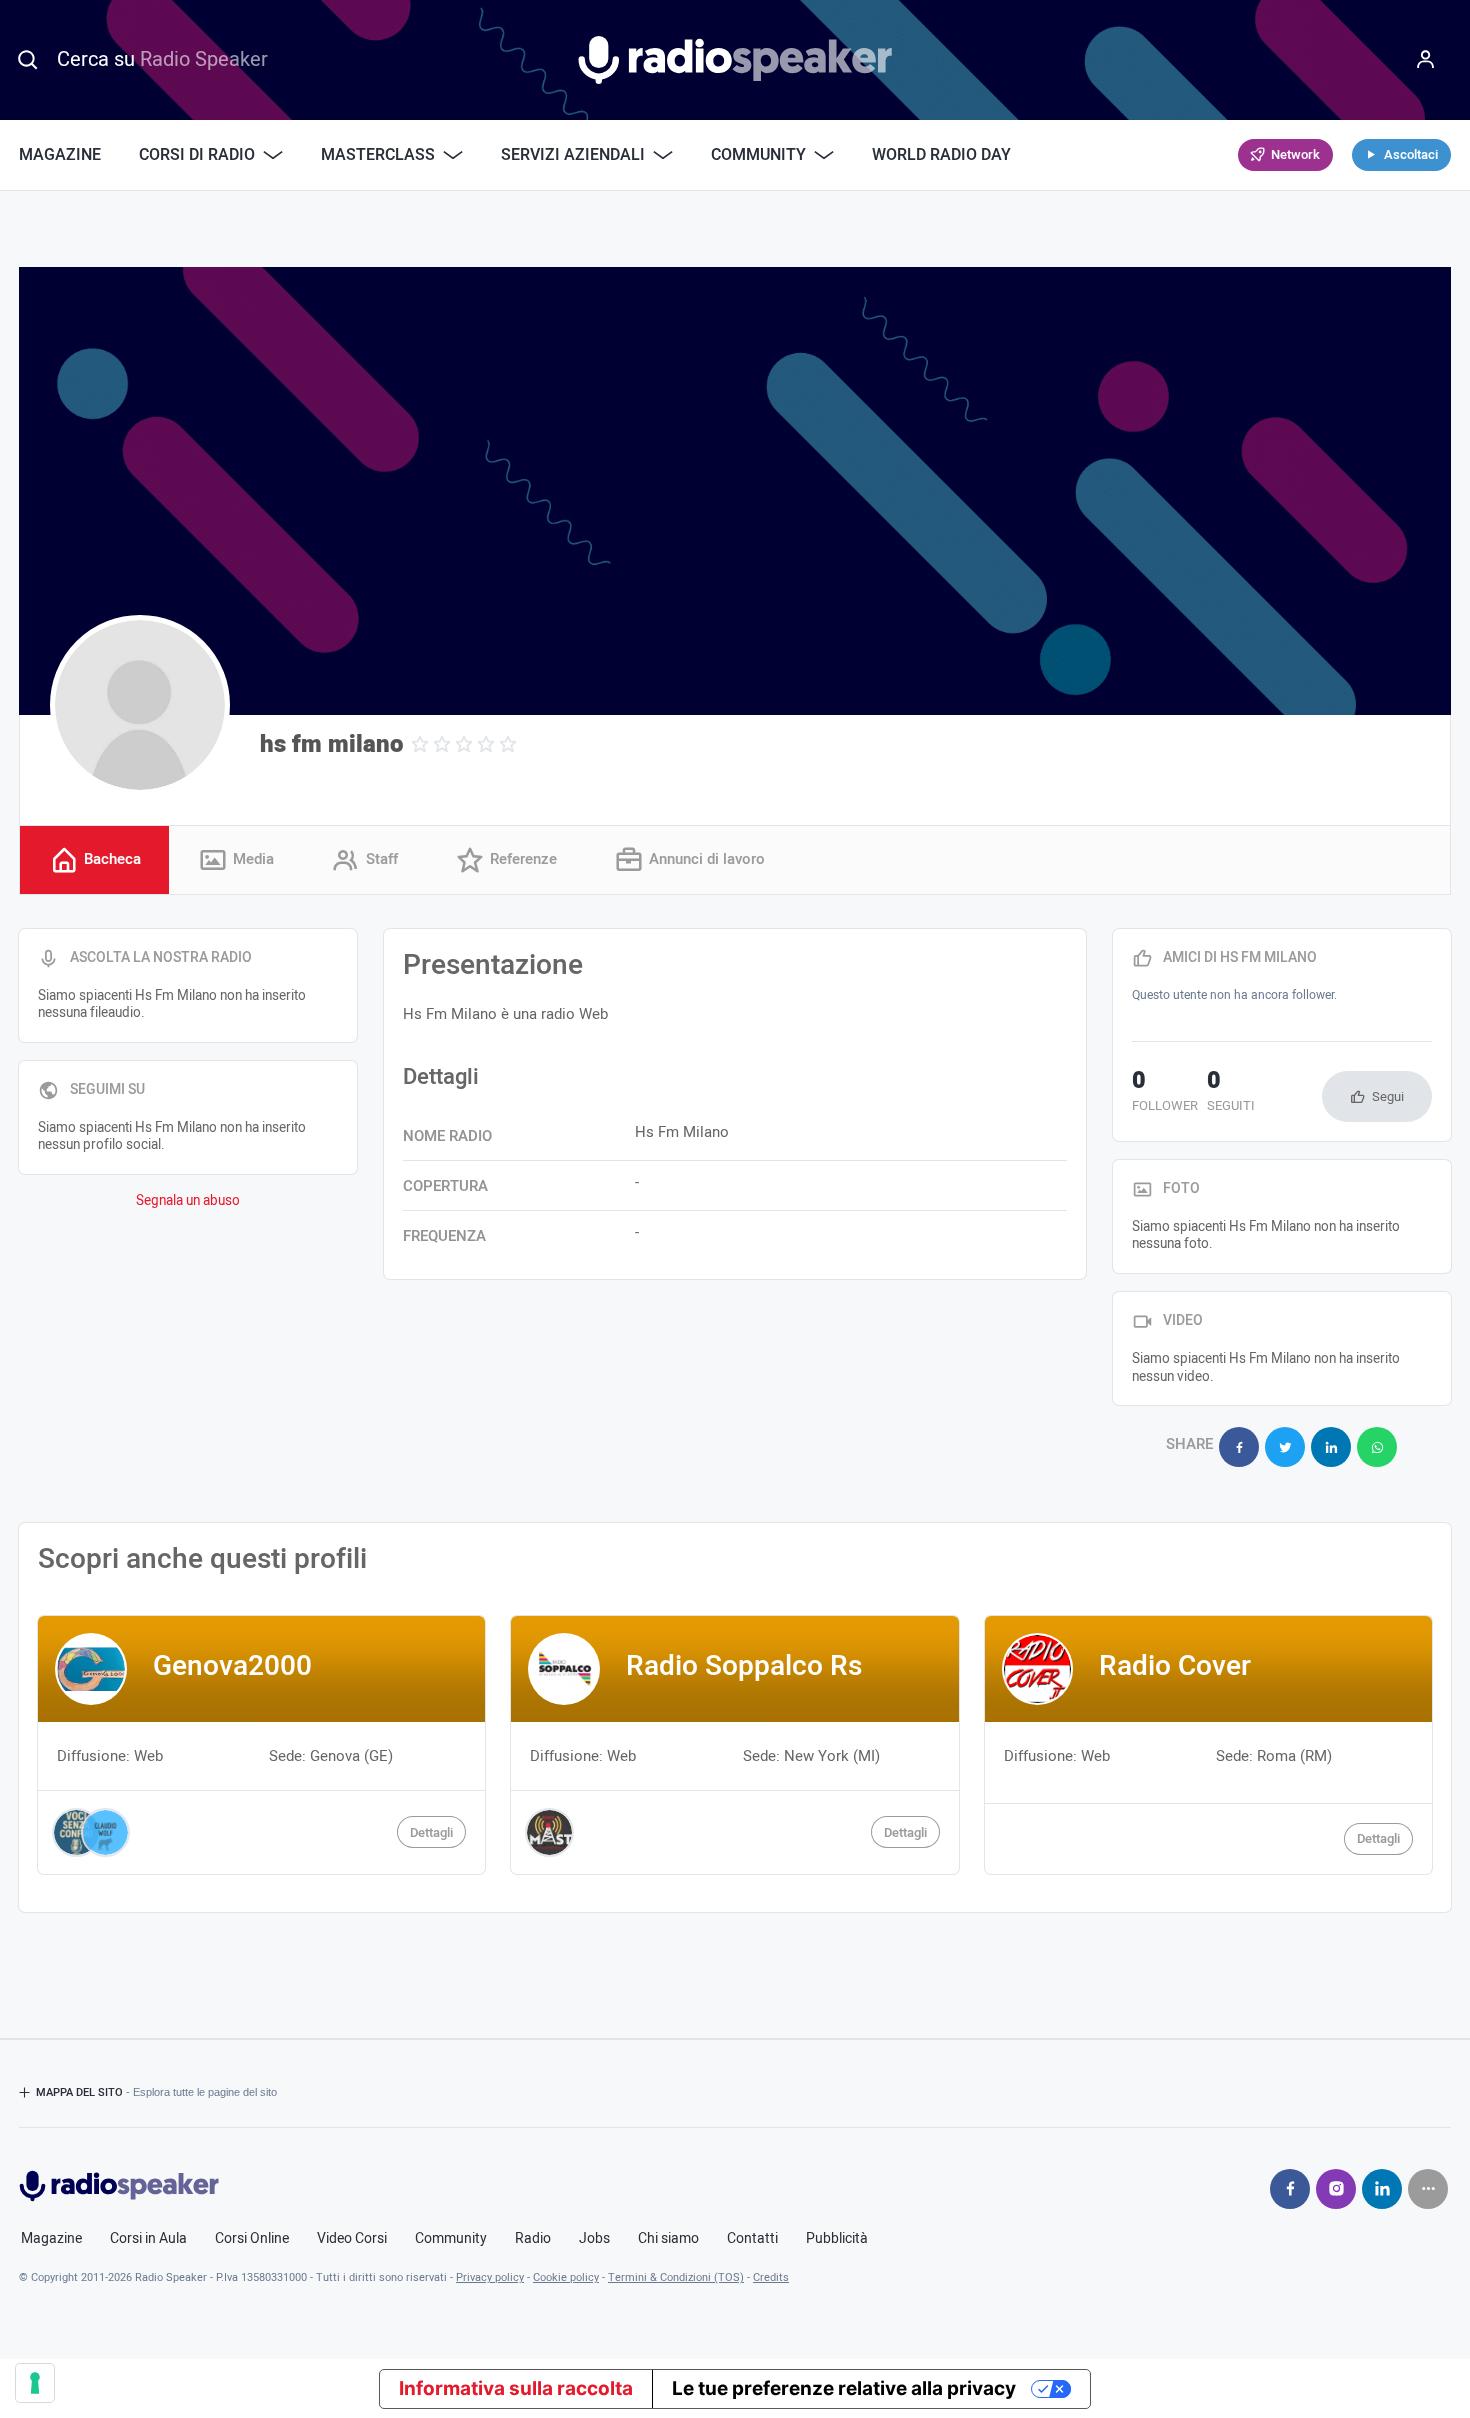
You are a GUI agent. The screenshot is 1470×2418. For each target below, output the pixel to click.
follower (1165, 1093)
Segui (1388, 1096)
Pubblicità (837, 2239)
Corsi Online (252, 2239)
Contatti (752, 2239)
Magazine (60, 155)
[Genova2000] (261, 1744)
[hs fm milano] (140, 705)
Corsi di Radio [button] (197, 155)
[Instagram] (1336, 2189)
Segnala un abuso (188, 1201)
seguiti (1231, 1093)
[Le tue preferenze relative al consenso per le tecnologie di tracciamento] (35, 2383)
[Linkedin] (1382, 2189)
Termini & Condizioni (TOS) (676, 2277)
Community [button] (758, 155)
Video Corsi (352, 2239)
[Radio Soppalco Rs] (734, 1744)
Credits (771, 2277)
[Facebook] (1290, 2189)
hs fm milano (331, 744)
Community (451, 2239)
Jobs (594, 2239)
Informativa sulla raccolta (516, 2388)
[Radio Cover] (1208, 1744)
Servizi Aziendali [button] (573, 155)
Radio (533, 2239)
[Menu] (1426, 60)
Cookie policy (566, 2277)
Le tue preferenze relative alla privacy (844, 2388)
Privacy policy (490, 2277)
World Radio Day (941, 155)
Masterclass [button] (378, 155)
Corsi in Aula (148, 2239)
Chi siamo (668, 2239)
